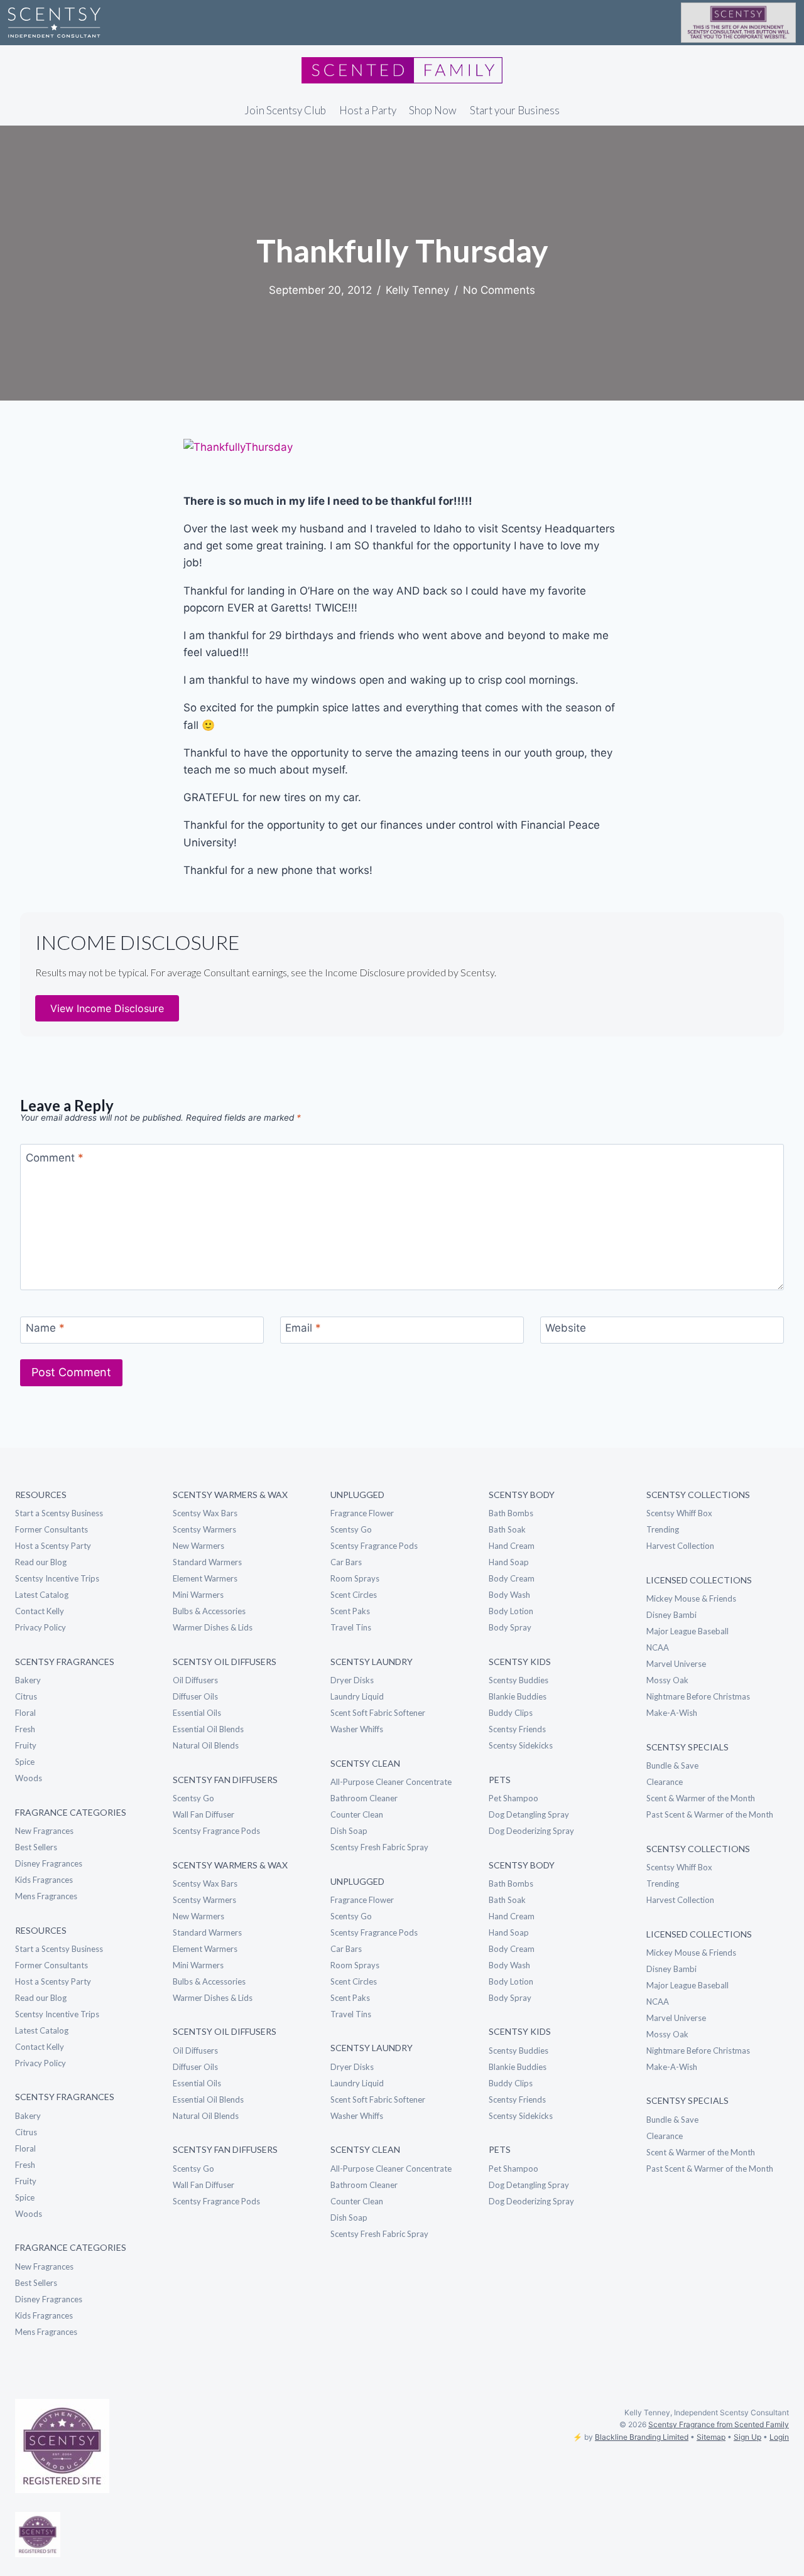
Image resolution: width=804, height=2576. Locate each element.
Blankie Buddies (518, 1696)
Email (303, 1328)
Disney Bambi (671, 1615)
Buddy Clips (511, 1713)
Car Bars (346, 1562)
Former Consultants (52, 1529)
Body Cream (512, 1578)
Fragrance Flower (362, 1513)
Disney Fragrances (49, 1863)
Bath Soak (507, 1529)
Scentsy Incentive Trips (57, 1578)
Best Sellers (36, 1847)
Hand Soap (509, 1562)
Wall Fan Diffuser (204, 1814)
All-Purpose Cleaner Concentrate (391, 1782)
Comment (55, 1158)
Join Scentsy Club (285, 110)
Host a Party (368, 110)
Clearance (665, 1782)
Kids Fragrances (44, 1880)
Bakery (28, 1680)
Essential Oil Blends (208, 1729)
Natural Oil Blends (206, 1745)
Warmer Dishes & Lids (213, 1627)
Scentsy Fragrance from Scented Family (719, 2424)
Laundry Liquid (357, 1696)
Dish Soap (349, 1831)
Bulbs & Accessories (209, 1611)
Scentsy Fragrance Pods (216, 1831)
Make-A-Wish (672, 1713)
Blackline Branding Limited (642, 2437)
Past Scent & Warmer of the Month (710, 1814)
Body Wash (509, 1595)
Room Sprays (355, 1578)
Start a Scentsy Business (59, 1513)
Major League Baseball (687, 1631)
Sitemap (711, 2437)
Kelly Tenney (417, 290)
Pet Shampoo (513, 1798)
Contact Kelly (40, 1611)
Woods (29, 1778)
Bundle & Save (672, 1765)
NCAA (658, 1647)
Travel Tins (351, 1627)
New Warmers (198, 1546)
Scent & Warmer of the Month (701, 1798)
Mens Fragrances (46, 1896)
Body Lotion (511, 1611)
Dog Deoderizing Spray (531, 1831)
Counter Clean (357, 1814)
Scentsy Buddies (519, 1680)
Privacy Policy (41, 1627)
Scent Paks (350, 1611)
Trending (663, 1529)
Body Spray (510, 1627)
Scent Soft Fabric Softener (378, 1713)
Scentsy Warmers (204, 1529)
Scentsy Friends (517, 1729)
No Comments (499, 290)
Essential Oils (197, 1713)
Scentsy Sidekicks (521, 1745)
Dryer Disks (352, 1680)
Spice (25, 1762)
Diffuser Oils (195, 1696)
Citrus (26, 1696)
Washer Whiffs (357, 1729)
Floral (25, 1713)
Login (779, 2437)
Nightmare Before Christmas (698, 1696)
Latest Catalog (42, 1595)
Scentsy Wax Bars (205, 1513)
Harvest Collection (680, 1546)
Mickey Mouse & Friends (691, 1598)
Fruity (26, 1745)
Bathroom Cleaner (364, 1798)
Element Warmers (205, 1578)
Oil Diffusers (195, 1680)
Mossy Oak (667, 1680)
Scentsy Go (193, 1798)
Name (45, 1328)
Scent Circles (354, 1595)
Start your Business (515, 110)
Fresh (25, 1729)
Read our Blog (41, 1562)
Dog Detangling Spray (529, 1814)
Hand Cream (512, 1546)
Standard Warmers (207, 1562)
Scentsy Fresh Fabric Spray (379, 1847)
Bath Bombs (511, 1513)
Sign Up (747, 2437)
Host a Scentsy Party (53, 1546)
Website (566, 1328)
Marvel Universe (676, 1664)
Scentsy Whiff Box (679, 1513)
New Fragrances (44, 1831)
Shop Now (433, 110)
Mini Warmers (198, 1595)
